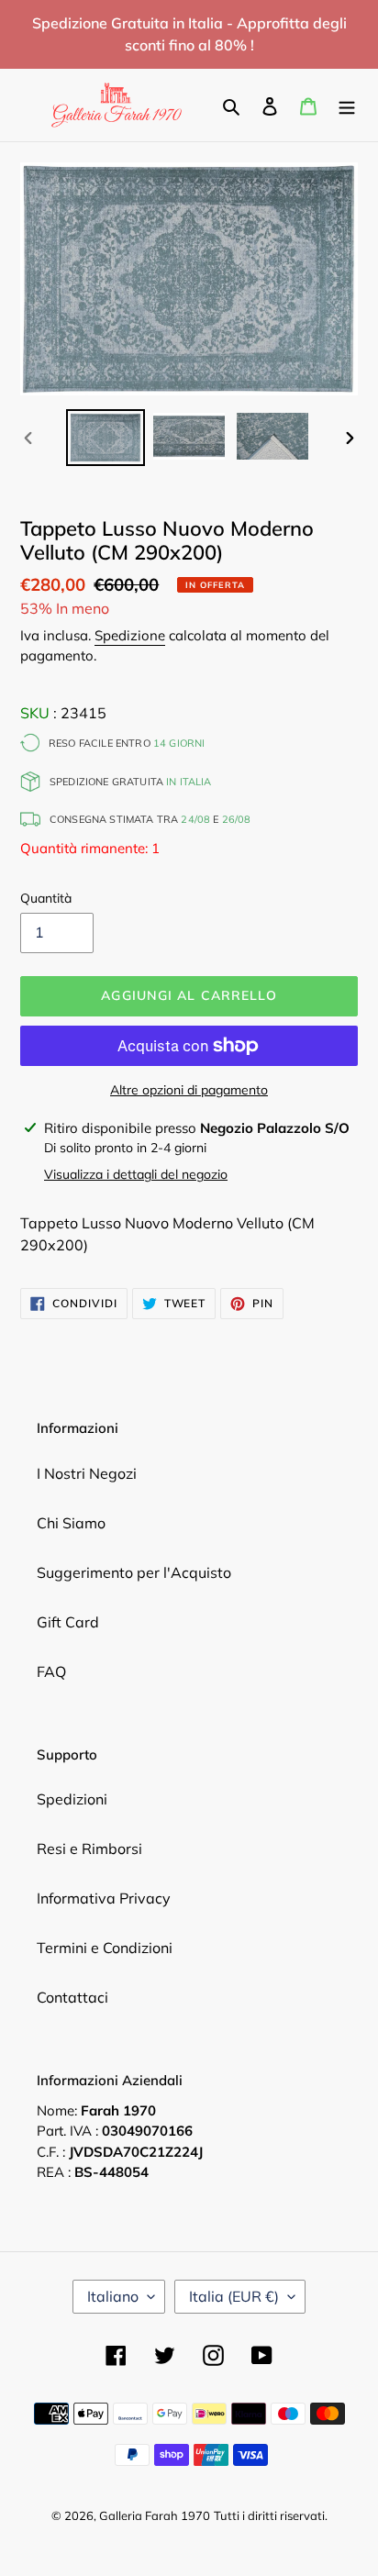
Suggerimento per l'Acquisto (134, 1572)
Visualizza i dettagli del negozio (136, 1174)
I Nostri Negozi (87, 1473)
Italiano (113, 2296)
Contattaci (72, 1997)
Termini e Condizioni (105, 1948)
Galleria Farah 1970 (155, 2515)
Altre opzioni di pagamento (189, 1090)
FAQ (51, 1671)
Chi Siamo (71, 1523)
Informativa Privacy (104, 1898)
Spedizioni (72, 1799)
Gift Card (68, 1622)
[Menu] (347, 105)
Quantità (46, 898)
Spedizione (130, 635)
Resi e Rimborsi (89, 1849)
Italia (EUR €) (234, 2296)
